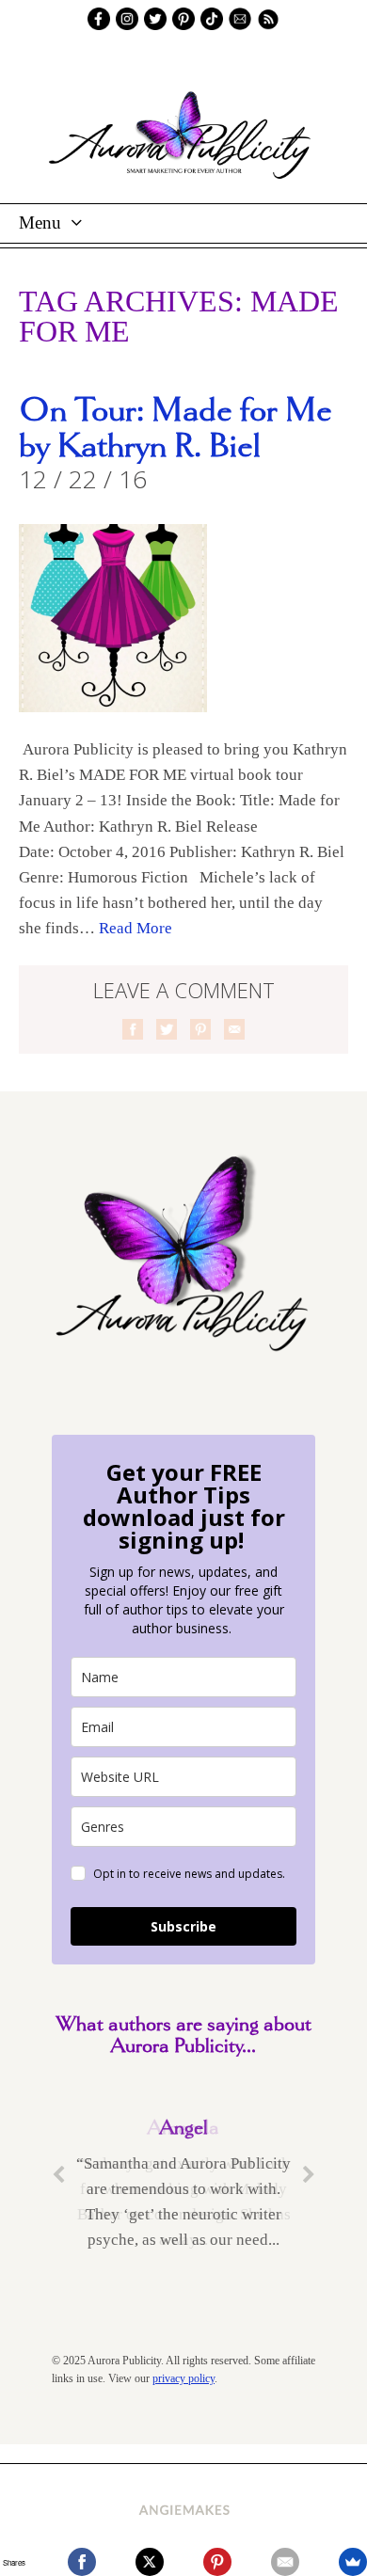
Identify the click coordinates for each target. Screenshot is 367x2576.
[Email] (285, 2562)
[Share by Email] (234, 1029)
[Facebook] (82, 2562)
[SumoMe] (353, 2562)
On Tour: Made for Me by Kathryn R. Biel (176, 429)
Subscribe (183, 1926)
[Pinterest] (217, 2562)
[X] (150, 2562)
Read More (136, 928)
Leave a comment (184, 990)
